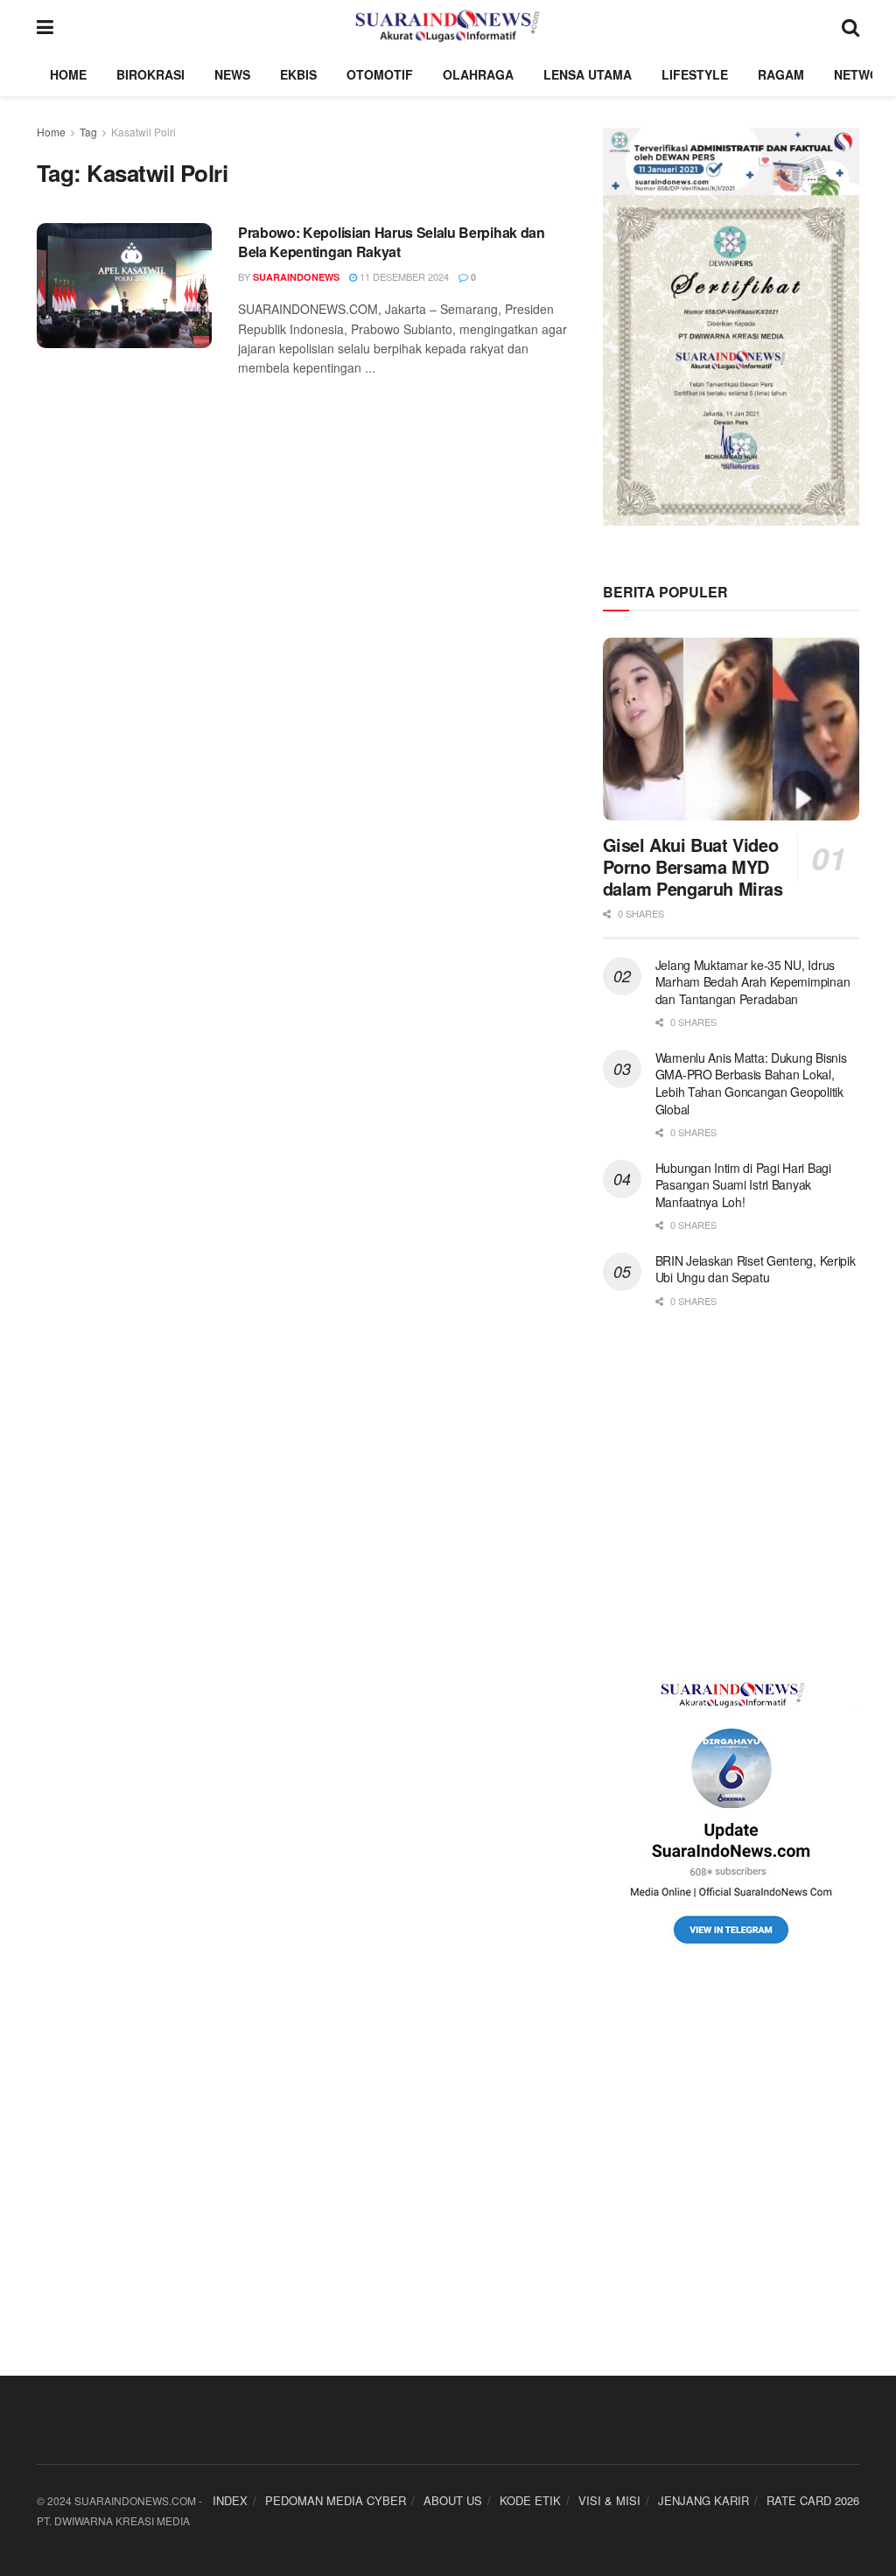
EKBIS (298, 74)
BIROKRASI (150, 74)
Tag (88, 132)
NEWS (232, 74)
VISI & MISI (609, 2500)
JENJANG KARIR (703, 2500)
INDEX (230, 2500)
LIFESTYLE (695, 74)
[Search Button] (850, 26)
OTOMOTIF (380, 74)
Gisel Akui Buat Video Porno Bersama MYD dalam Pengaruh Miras (693, 866)
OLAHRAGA (478, 74)
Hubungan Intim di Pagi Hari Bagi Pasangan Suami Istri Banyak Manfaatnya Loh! (743, 1185)
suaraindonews (296, 277)
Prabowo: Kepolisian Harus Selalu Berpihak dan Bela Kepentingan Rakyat (392, 242)
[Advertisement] (731, 1494)
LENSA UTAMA (588, 74)
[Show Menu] (45, 26)
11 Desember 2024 (403, 276)
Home (51, 132)
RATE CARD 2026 (813, 2500)
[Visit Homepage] (448, 26)
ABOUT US (453, 2500)
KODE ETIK (530, 2500)
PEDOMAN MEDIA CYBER (336, 2500)
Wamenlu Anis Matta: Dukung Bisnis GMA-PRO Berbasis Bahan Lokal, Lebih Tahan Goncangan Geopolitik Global (751, 1083)
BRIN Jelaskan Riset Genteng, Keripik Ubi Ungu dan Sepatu (756, 1269)
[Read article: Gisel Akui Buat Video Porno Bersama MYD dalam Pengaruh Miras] (731, 730)
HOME (68, 74)
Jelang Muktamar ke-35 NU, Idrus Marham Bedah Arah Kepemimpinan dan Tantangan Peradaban (753, 982)
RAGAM (781, 74)
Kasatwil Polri (143, 132)
